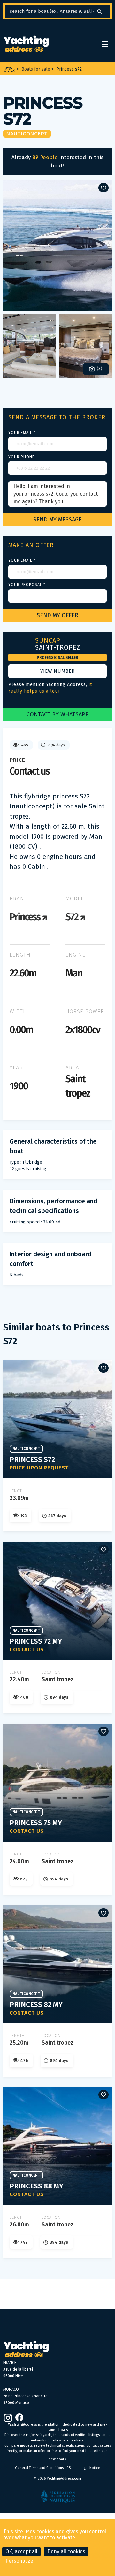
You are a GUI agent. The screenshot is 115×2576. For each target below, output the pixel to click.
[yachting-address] (26, 44)
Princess (26, 917)
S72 (73, 917)
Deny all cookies (66, 2552)
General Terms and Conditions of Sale (45, 2468)
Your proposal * (27, 585)
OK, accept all (21, 2552)
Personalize (19, 2561)
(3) (99, 369)
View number (57, 671)
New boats (57, 2459)
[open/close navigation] (105, 44)
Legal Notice (90, 2468)
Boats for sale (36, 69)
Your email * (22, 433)
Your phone (21, 457)
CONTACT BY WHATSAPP (58, 714)
